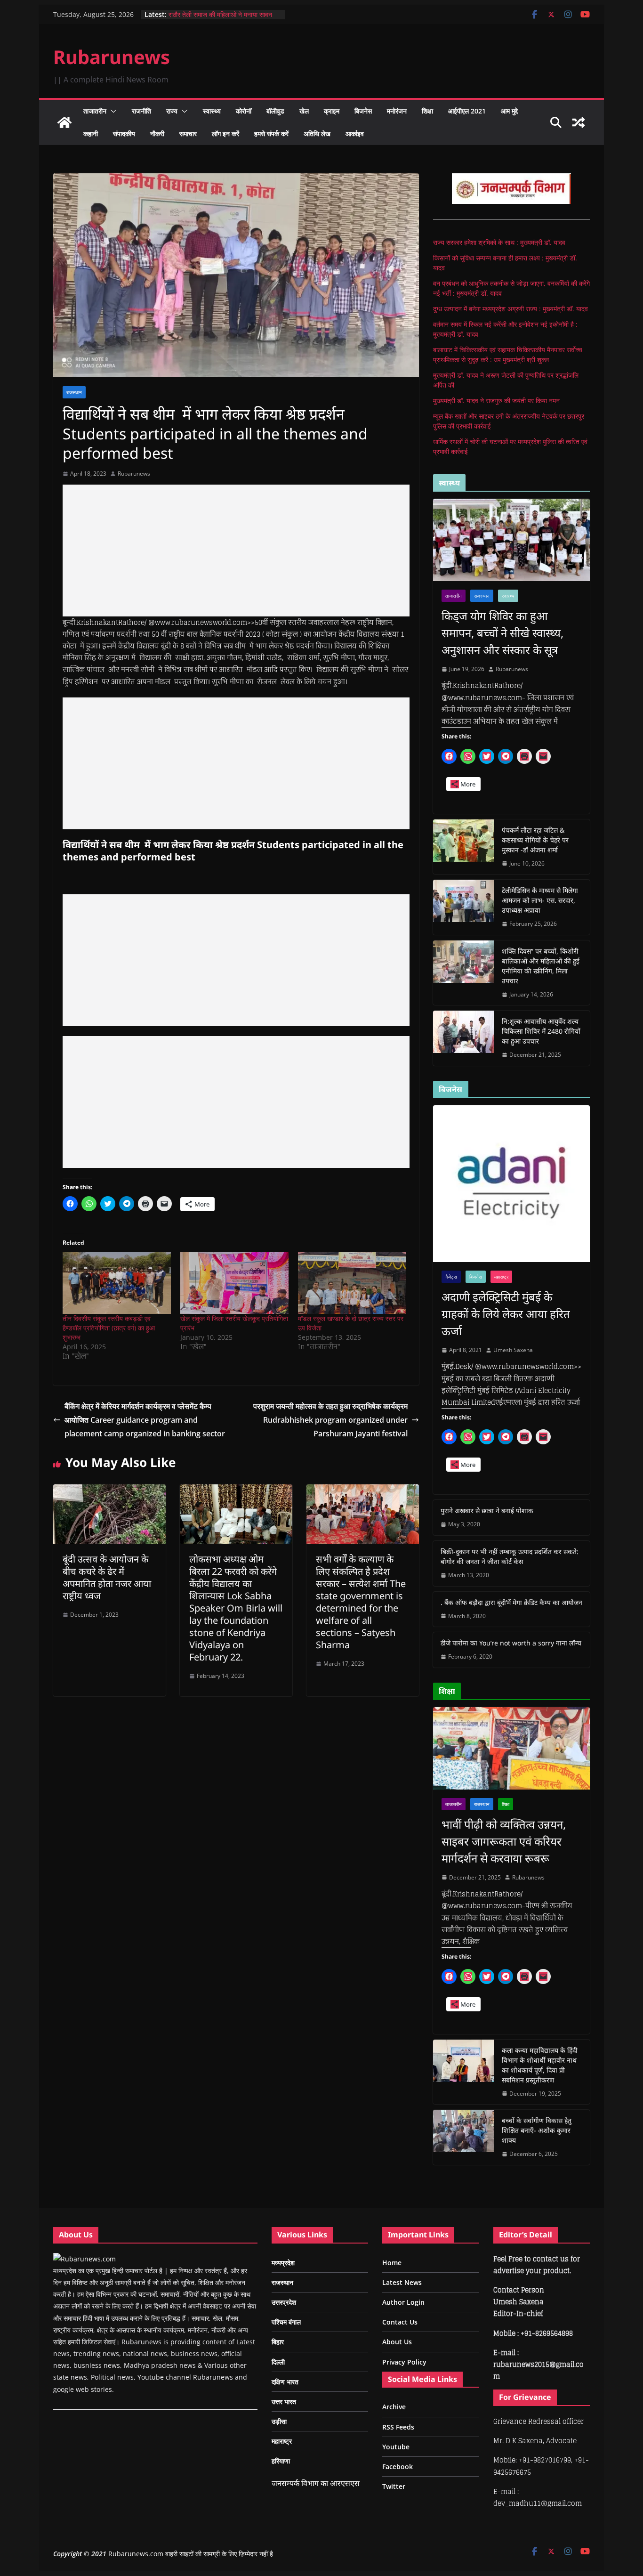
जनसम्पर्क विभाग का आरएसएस (316, 2483)
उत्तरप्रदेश (284, 2302)
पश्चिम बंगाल (286, 2322)
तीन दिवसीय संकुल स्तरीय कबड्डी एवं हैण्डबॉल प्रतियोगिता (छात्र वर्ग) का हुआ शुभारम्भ (109, 1328)
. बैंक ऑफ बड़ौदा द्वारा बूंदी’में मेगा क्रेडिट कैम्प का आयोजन (511, 1602)
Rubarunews (112, 57)
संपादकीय (124, 134)
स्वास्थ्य (212, 111)
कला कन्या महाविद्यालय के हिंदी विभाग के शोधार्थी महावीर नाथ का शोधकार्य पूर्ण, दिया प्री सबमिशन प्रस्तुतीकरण (540, 2065)
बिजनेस (363, 111)
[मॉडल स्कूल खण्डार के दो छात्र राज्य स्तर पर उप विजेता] (352, 1283)
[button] (112, 111)
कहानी (91, 134)
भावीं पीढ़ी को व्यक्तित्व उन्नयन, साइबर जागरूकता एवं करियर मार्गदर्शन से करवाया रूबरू (504, 1841)
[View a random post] (579, 122)
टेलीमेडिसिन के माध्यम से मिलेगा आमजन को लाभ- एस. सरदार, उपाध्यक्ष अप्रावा (540, 900)
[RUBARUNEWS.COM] (84, 2259)
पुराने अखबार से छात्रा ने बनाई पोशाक (487, 1511)
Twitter (394, 2486)
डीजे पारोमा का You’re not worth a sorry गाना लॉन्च (511, 1643)
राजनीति (141, 111)
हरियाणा (281, 2461)
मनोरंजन (397, 111)
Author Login (403, 2302)
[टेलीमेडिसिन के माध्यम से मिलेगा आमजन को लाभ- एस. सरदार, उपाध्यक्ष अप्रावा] (464, 907)
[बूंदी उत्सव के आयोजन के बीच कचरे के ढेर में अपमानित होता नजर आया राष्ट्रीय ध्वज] (109, 1491)
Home (392, 2263)
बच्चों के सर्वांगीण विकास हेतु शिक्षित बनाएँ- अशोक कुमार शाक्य (537, 2130)
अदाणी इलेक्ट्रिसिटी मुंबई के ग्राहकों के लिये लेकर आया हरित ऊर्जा (506, 1314)
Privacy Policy (404, 2362)
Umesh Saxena (513, 1350)
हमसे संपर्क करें (271, 134)
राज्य (172, 111)
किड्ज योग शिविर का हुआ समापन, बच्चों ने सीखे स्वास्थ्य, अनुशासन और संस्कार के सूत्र (502, 633)
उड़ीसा (279, 2421)
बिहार (278, 2342)
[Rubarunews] (64, 122)
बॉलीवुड (275, 111)
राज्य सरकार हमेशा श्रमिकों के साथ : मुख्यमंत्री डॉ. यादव (499, 242)
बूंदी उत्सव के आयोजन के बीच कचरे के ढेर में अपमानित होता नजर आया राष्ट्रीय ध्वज (107, 1577)
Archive (394, 2407)
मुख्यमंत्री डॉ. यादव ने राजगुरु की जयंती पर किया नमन (496, 401)
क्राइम (332, 111)
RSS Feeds (398, 2427)
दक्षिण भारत (285, 2382)
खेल (304, 111)
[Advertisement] (236, 551)
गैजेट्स (451, 1277)
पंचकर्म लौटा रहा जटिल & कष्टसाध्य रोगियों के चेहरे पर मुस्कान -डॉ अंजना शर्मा (535, 840)
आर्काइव (355, 134)
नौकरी (157, 134)
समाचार (188, 134)
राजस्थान (74, 392)
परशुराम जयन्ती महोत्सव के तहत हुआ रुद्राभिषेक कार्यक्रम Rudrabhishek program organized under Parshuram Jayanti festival (330, 1420)
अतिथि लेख (317, 134)
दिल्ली (278, 2362)
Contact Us (400, 2322)
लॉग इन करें (225, 134)
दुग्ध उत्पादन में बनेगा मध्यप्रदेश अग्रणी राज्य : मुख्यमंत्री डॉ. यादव (510, 309)
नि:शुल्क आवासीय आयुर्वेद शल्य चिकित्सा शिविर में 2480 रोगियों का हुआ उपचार (541, 1031)
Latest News (402, 2282)
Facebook (398, 2467)
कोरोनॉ (244, 111)
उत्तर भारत (284, 2402)
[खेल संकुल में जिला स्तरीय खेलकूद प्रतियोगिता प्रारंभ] (234, 1283)
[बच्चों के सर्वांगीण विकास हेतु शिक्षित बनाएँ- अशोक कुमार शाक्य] (464, 2137)
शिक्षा (427, 111)
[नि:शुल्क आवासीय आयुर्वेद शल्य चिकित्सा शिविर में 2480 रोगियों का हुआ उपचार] (464, 1038)
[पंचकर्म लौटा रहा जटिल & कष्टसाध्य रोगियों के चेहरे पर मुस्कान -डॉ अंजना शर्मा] (464, 847)
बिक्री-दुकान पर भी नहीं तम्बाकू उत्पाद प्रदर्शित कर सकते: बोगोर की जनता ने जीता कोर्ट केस (510, 1556)
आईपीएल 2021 (467, 111)
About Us (397, 2342)
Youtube (396, 2447)
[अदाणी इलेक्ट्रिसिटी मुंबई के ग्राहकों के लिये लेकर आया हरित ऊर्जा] (511, 1184)
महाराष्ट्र (501, 1277)
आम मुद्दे (509, 111)
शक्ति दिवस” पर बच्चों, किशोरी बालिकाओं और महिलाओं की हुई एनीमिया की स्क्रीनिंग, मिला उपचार (541, 966)
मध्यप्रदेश (283, 2263)
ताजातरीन (95, 111)
